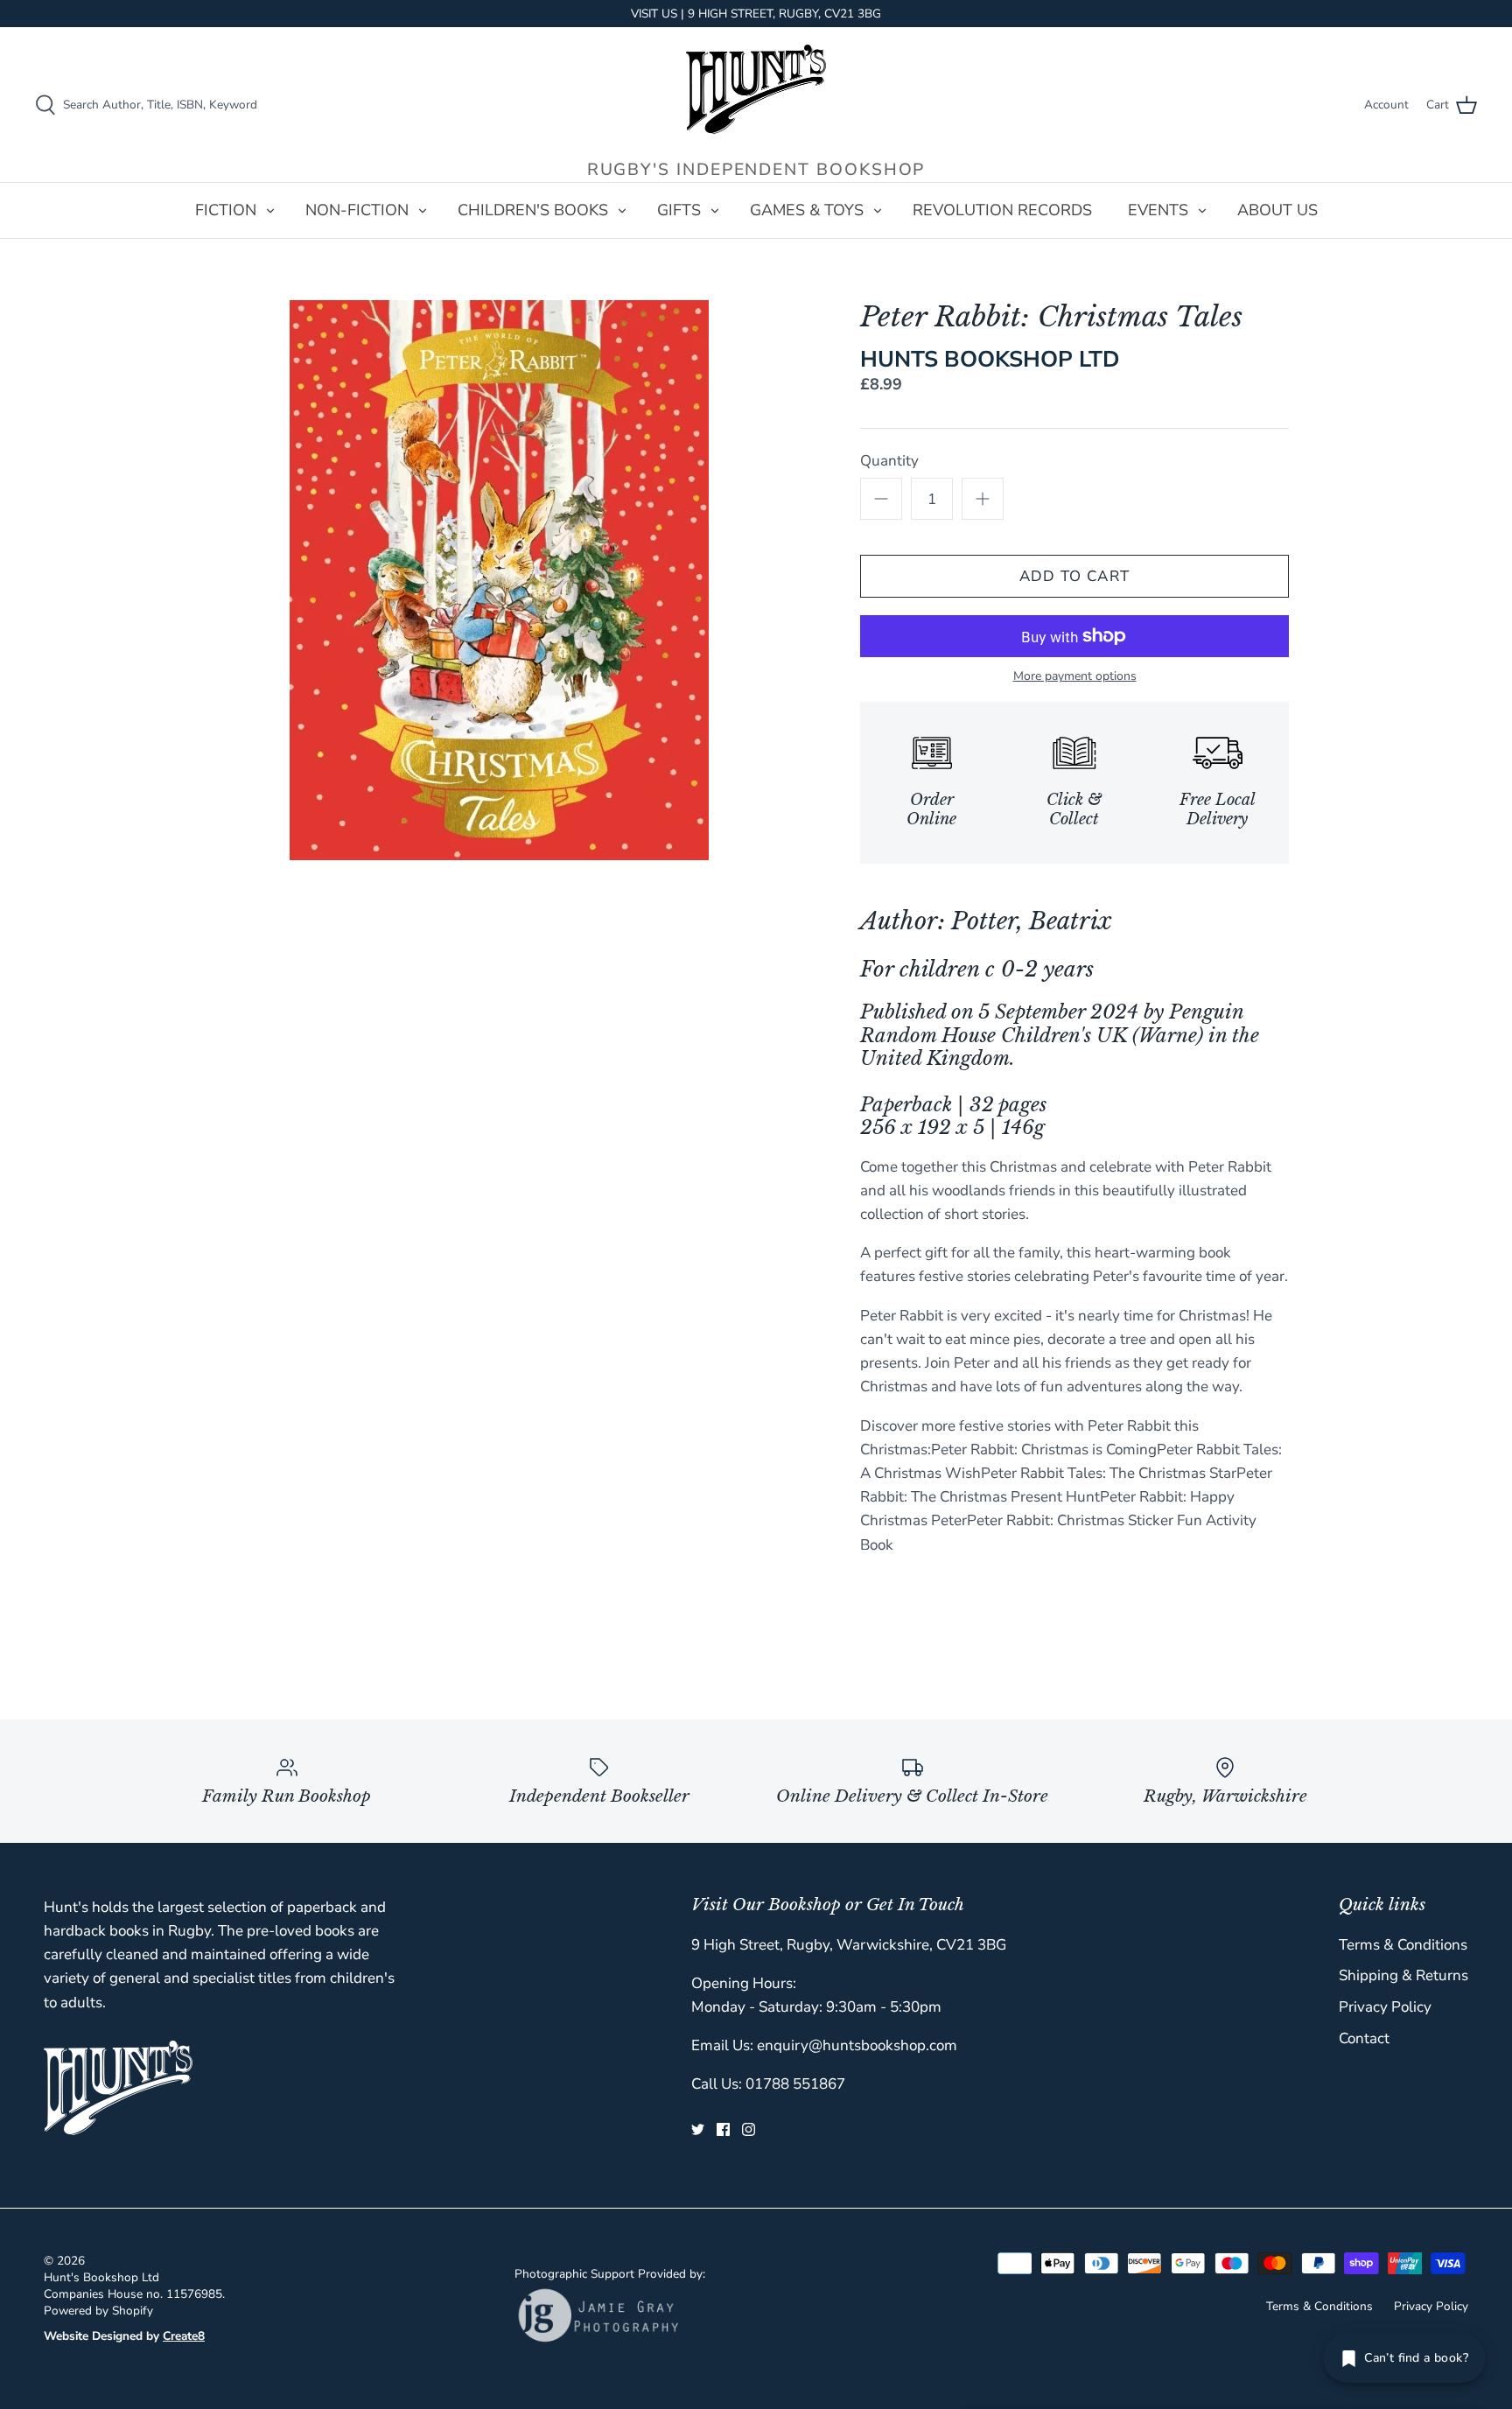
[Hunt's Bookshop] (756, 89)
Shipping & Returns (1403, 1975)
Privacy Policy (1385, 2007)
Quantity (889, 461)
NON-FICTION (357, 210)
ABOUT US (1277, 210)
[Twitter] (698, 2129)
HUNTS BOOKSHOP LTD (990, 359)
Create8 (184, 2336)
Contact (1364, 2038)
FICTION (226, 210)
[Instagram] (749, 2129)
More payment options (1075, 677)
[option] (499, 580)
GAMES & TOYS (807, 210)
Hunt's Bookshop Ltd (101, 2277)
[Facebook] (723, 2129)
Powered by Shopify (98, 2311)
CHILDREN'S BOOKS (533, 210)
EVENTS (1158, 210)
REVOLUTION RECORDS (1002, 210)
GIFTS (679, 210)
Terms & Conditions (1403, 1945)
